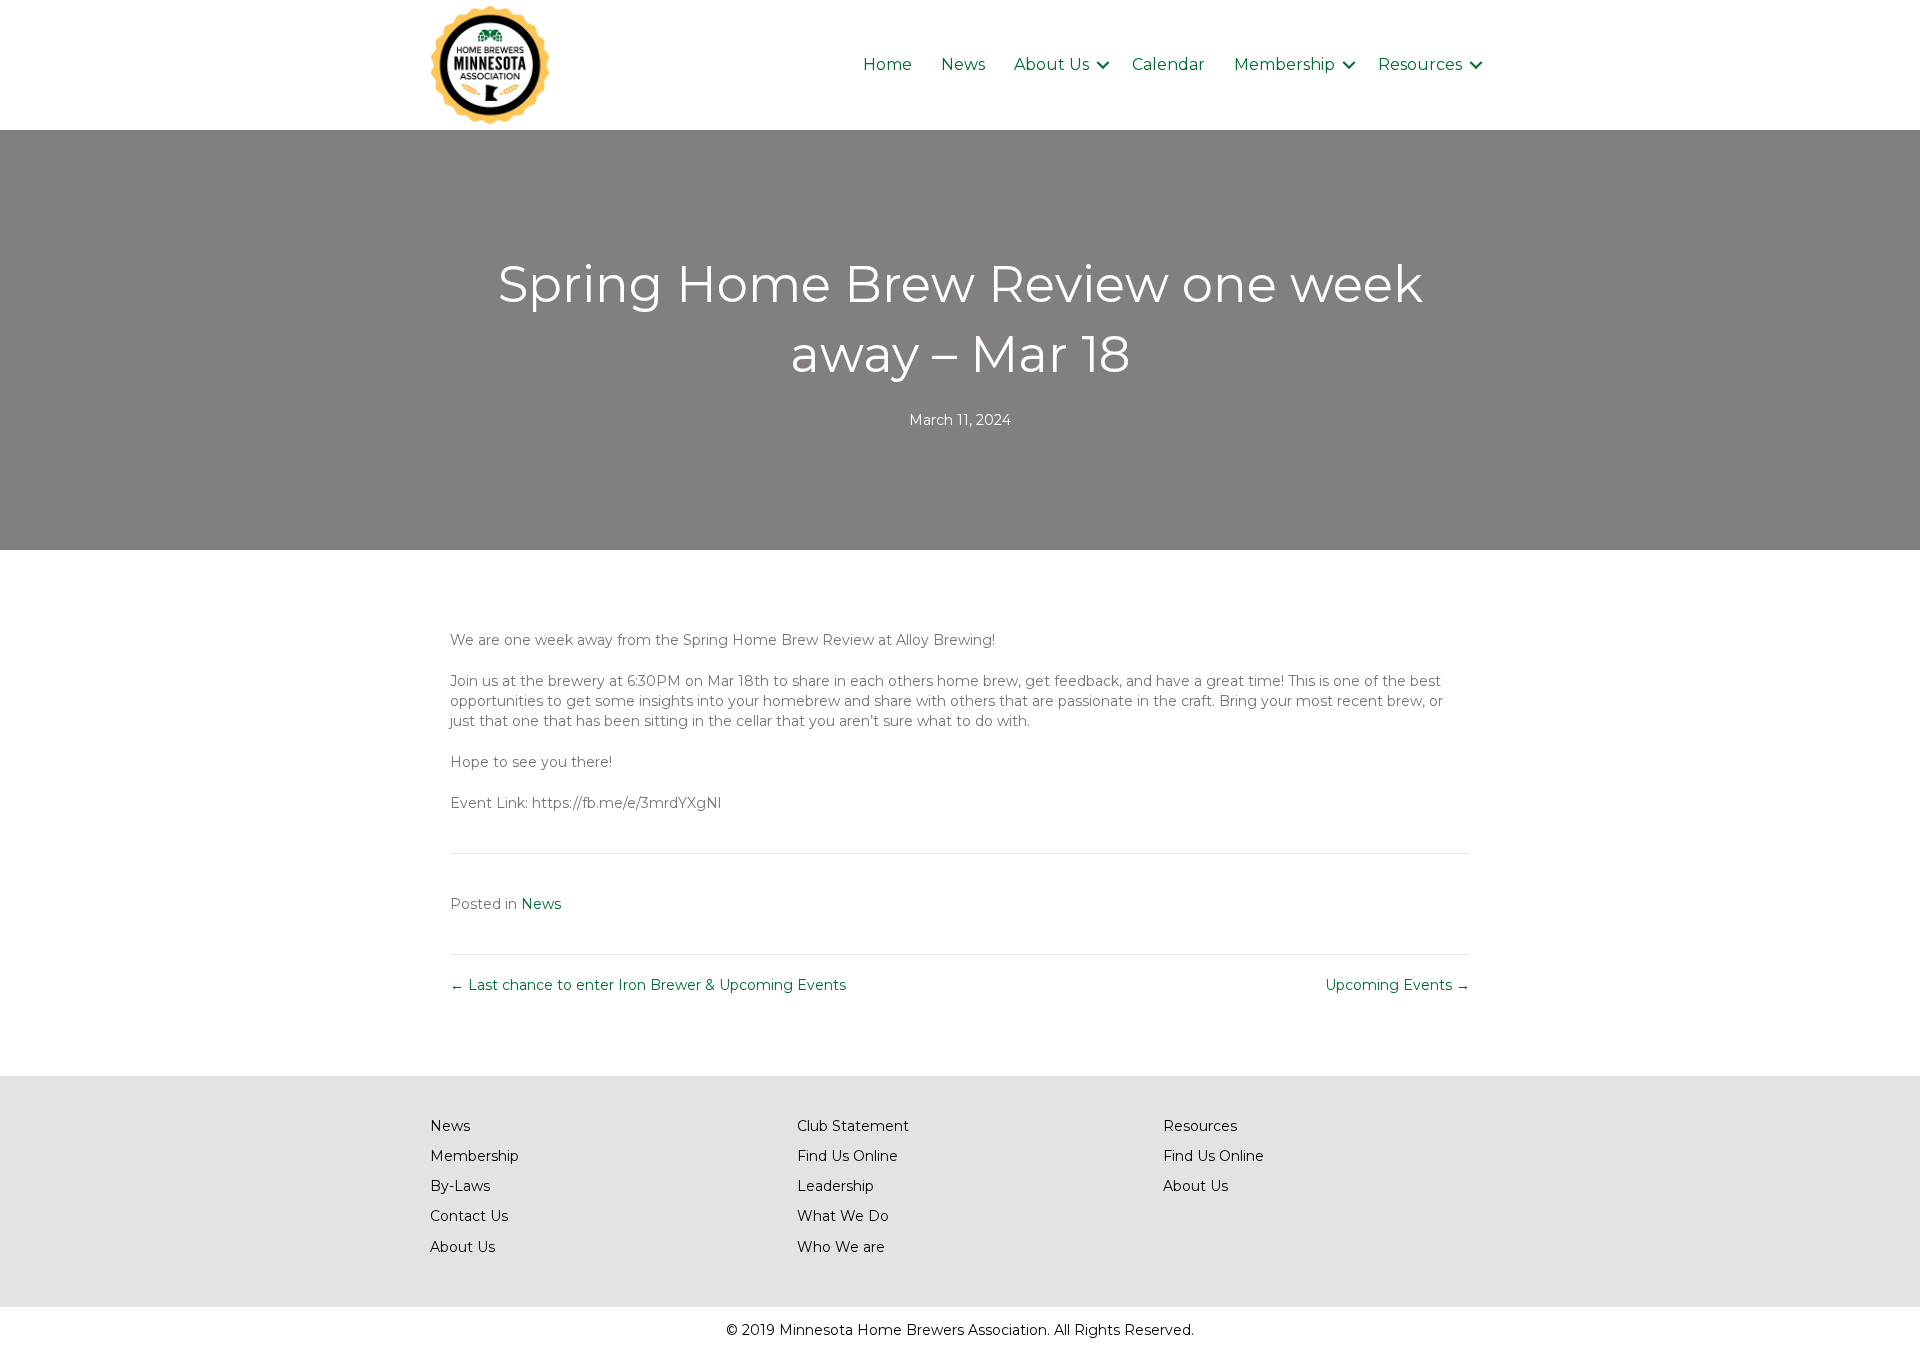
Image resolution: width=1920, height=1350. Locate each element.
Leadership (835, 1186)
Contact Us (469, 1216)
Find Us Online (847, 1156)
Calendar (1168, 64)
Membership (1284, 64)
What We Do (843, 1216)
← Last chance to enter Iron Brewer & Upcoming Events (648, 985)
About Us (1051, 64)
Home (887, 64)
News (963, 64)
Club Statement (853, 1126)
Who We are (841, 1247)
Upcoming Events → (1397, 985)
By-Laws (460, 1186)
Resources (1420, 64)
